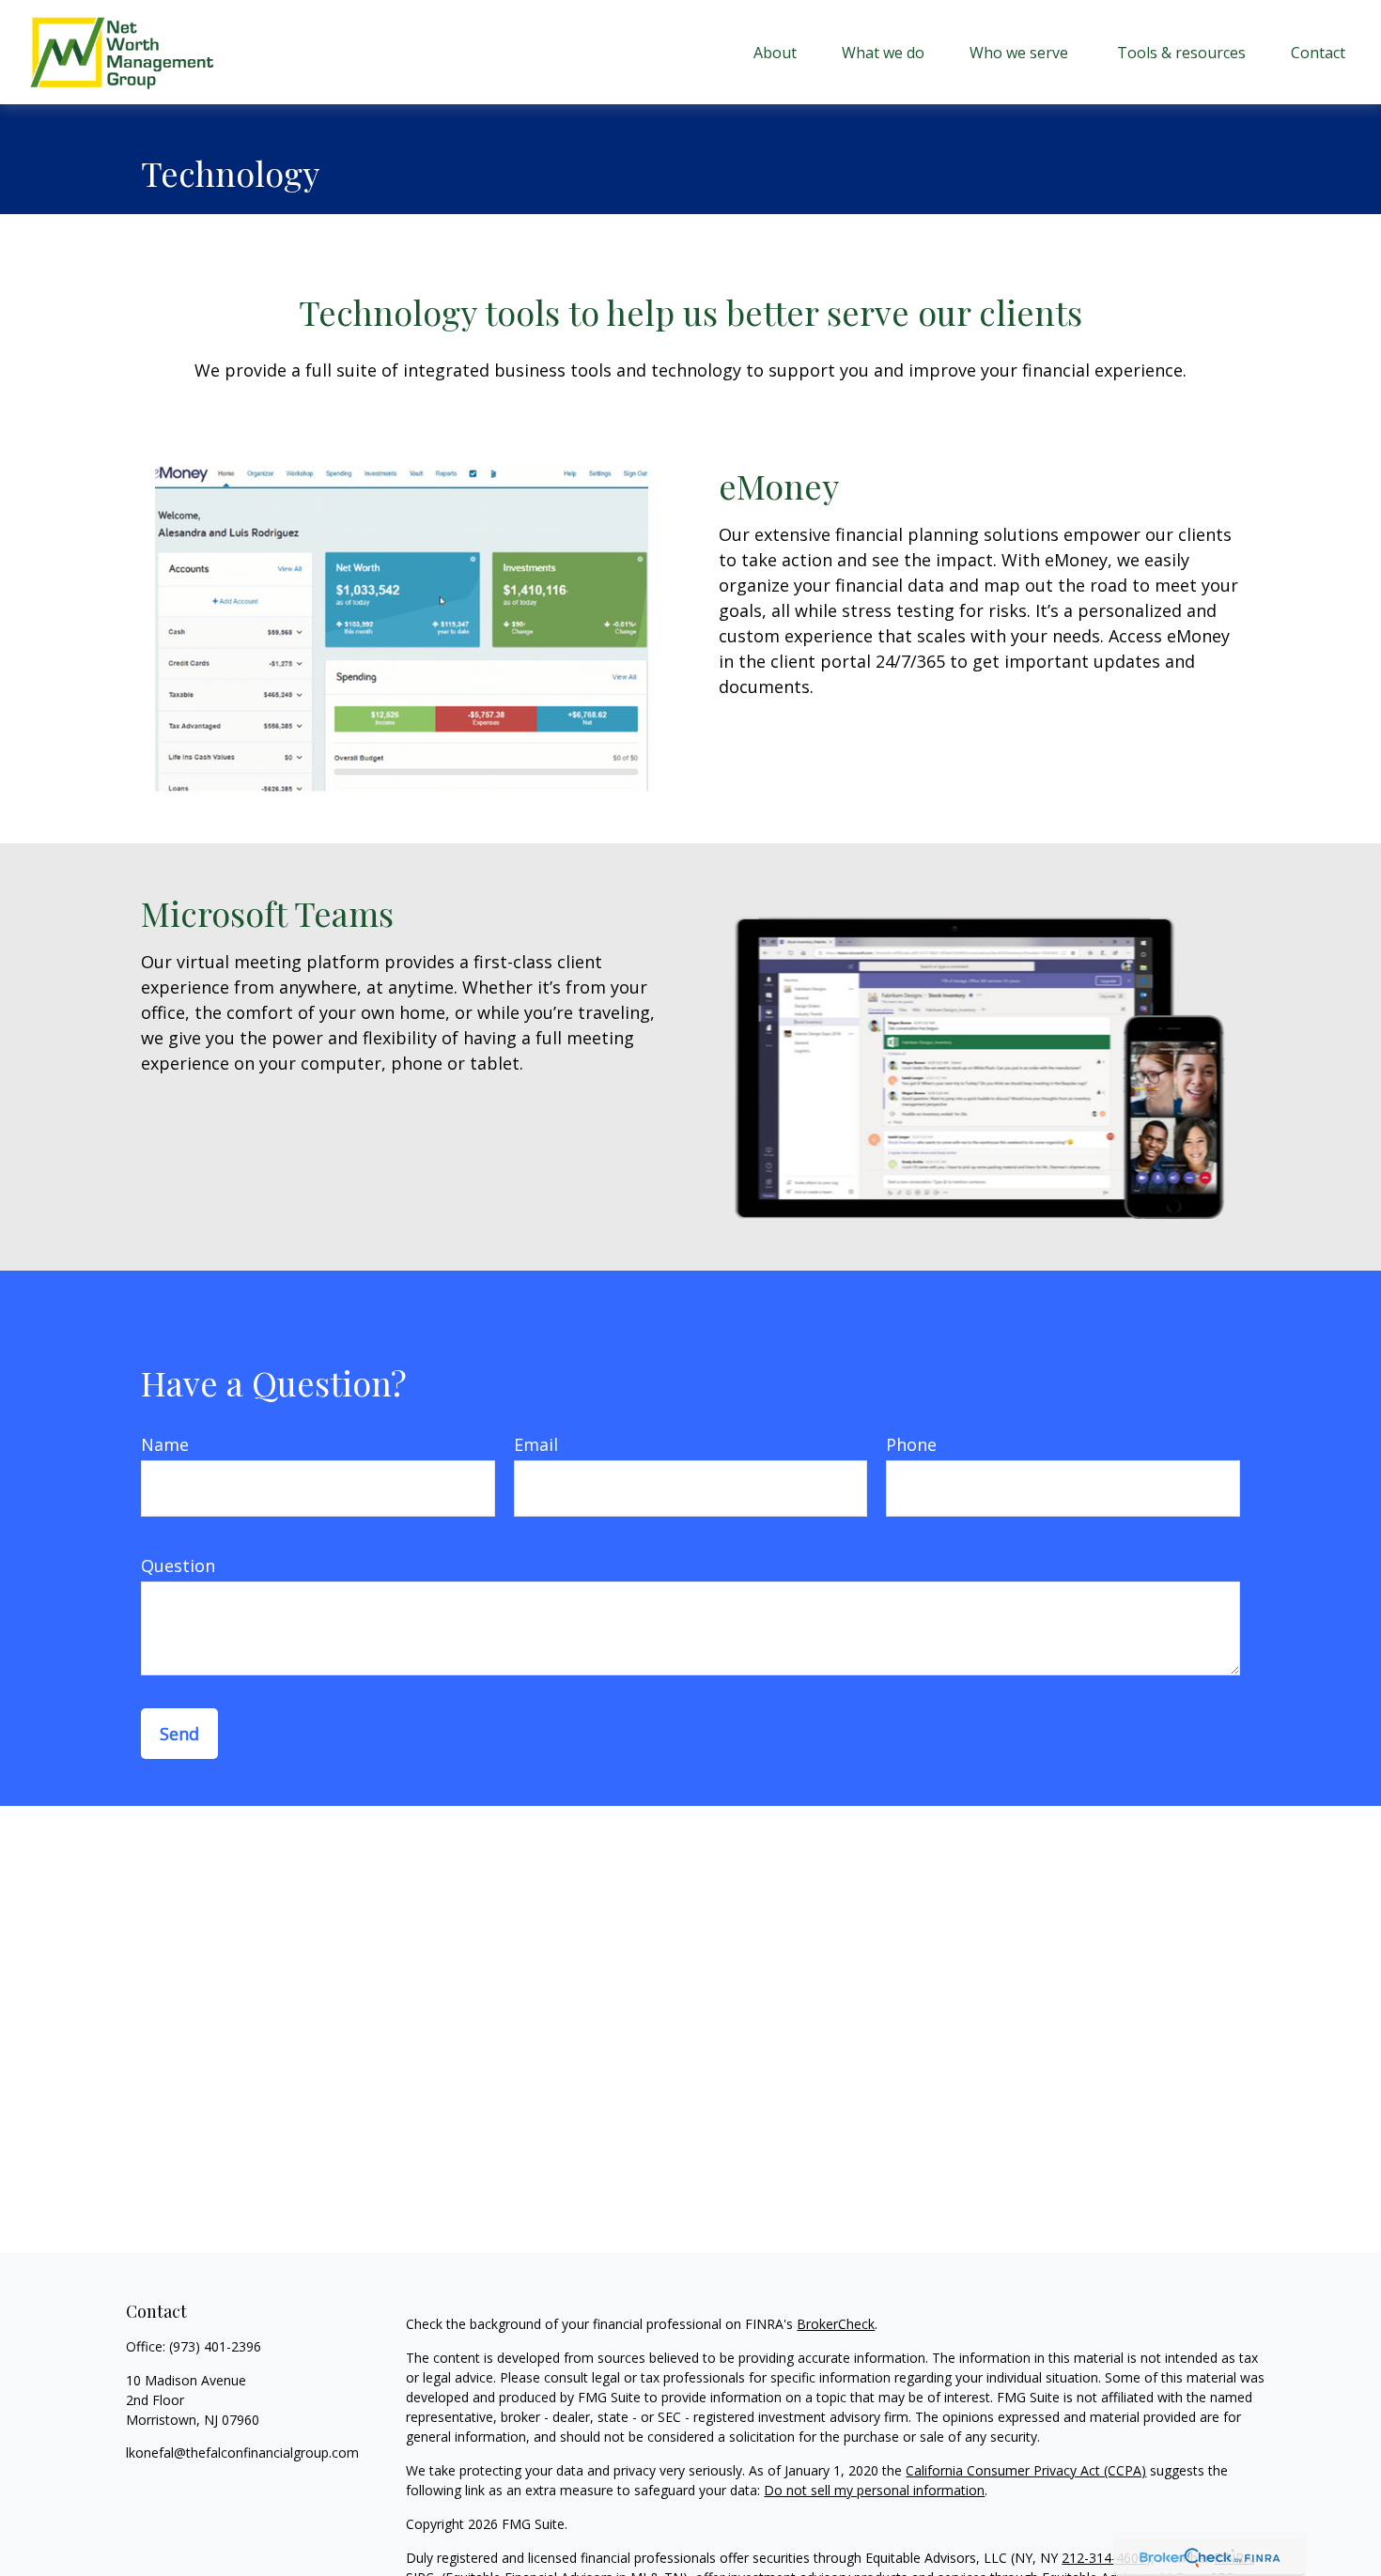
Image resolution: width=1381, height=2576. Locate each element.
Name (165, 1444)
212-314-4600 (1104, 2558)
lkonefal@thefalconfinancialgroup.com (242, 2453)
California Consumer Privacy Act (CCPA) (1026, 2470)
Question (178, 1566)
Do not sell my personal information (874, 2490)
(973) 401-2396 (215, 2346)
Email (536, 1444)
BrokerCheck (836, 2324)
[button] (775, 53)
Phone (911, 1444)
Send (179, 1734)
